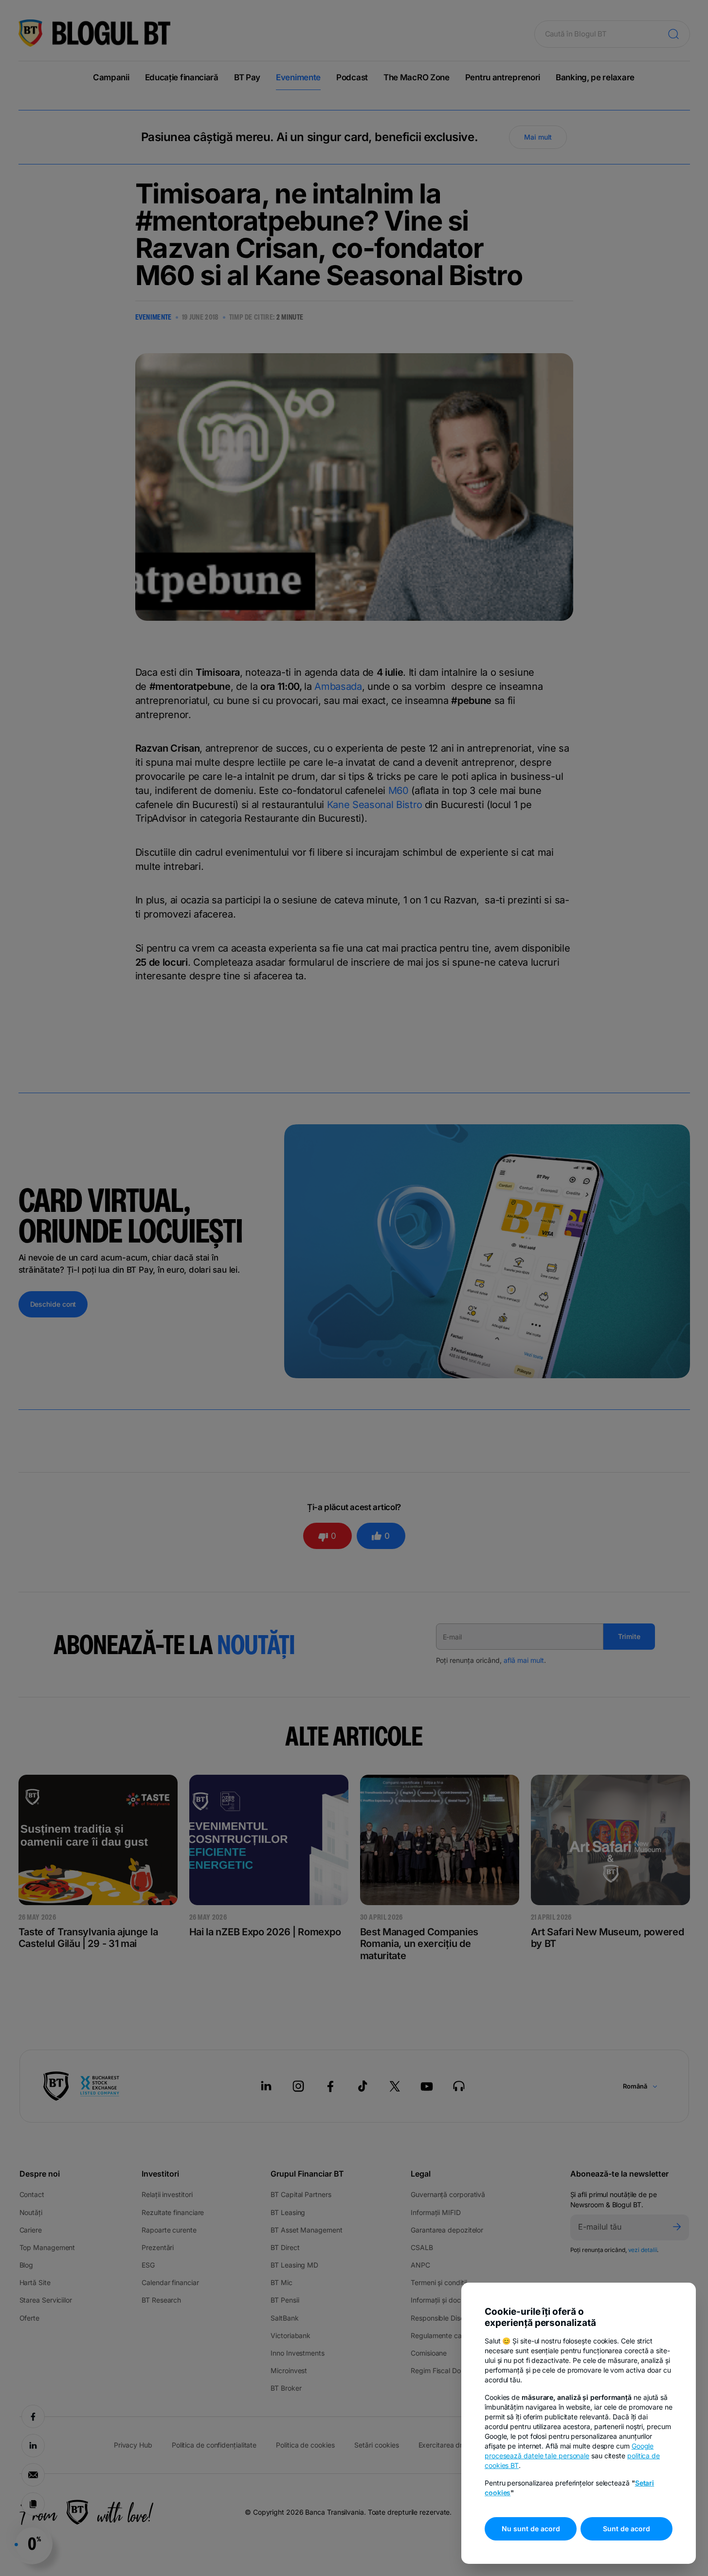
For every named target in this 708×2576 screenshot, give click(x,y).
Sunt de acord (626, 2529)
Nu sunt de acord (531, 2529)
